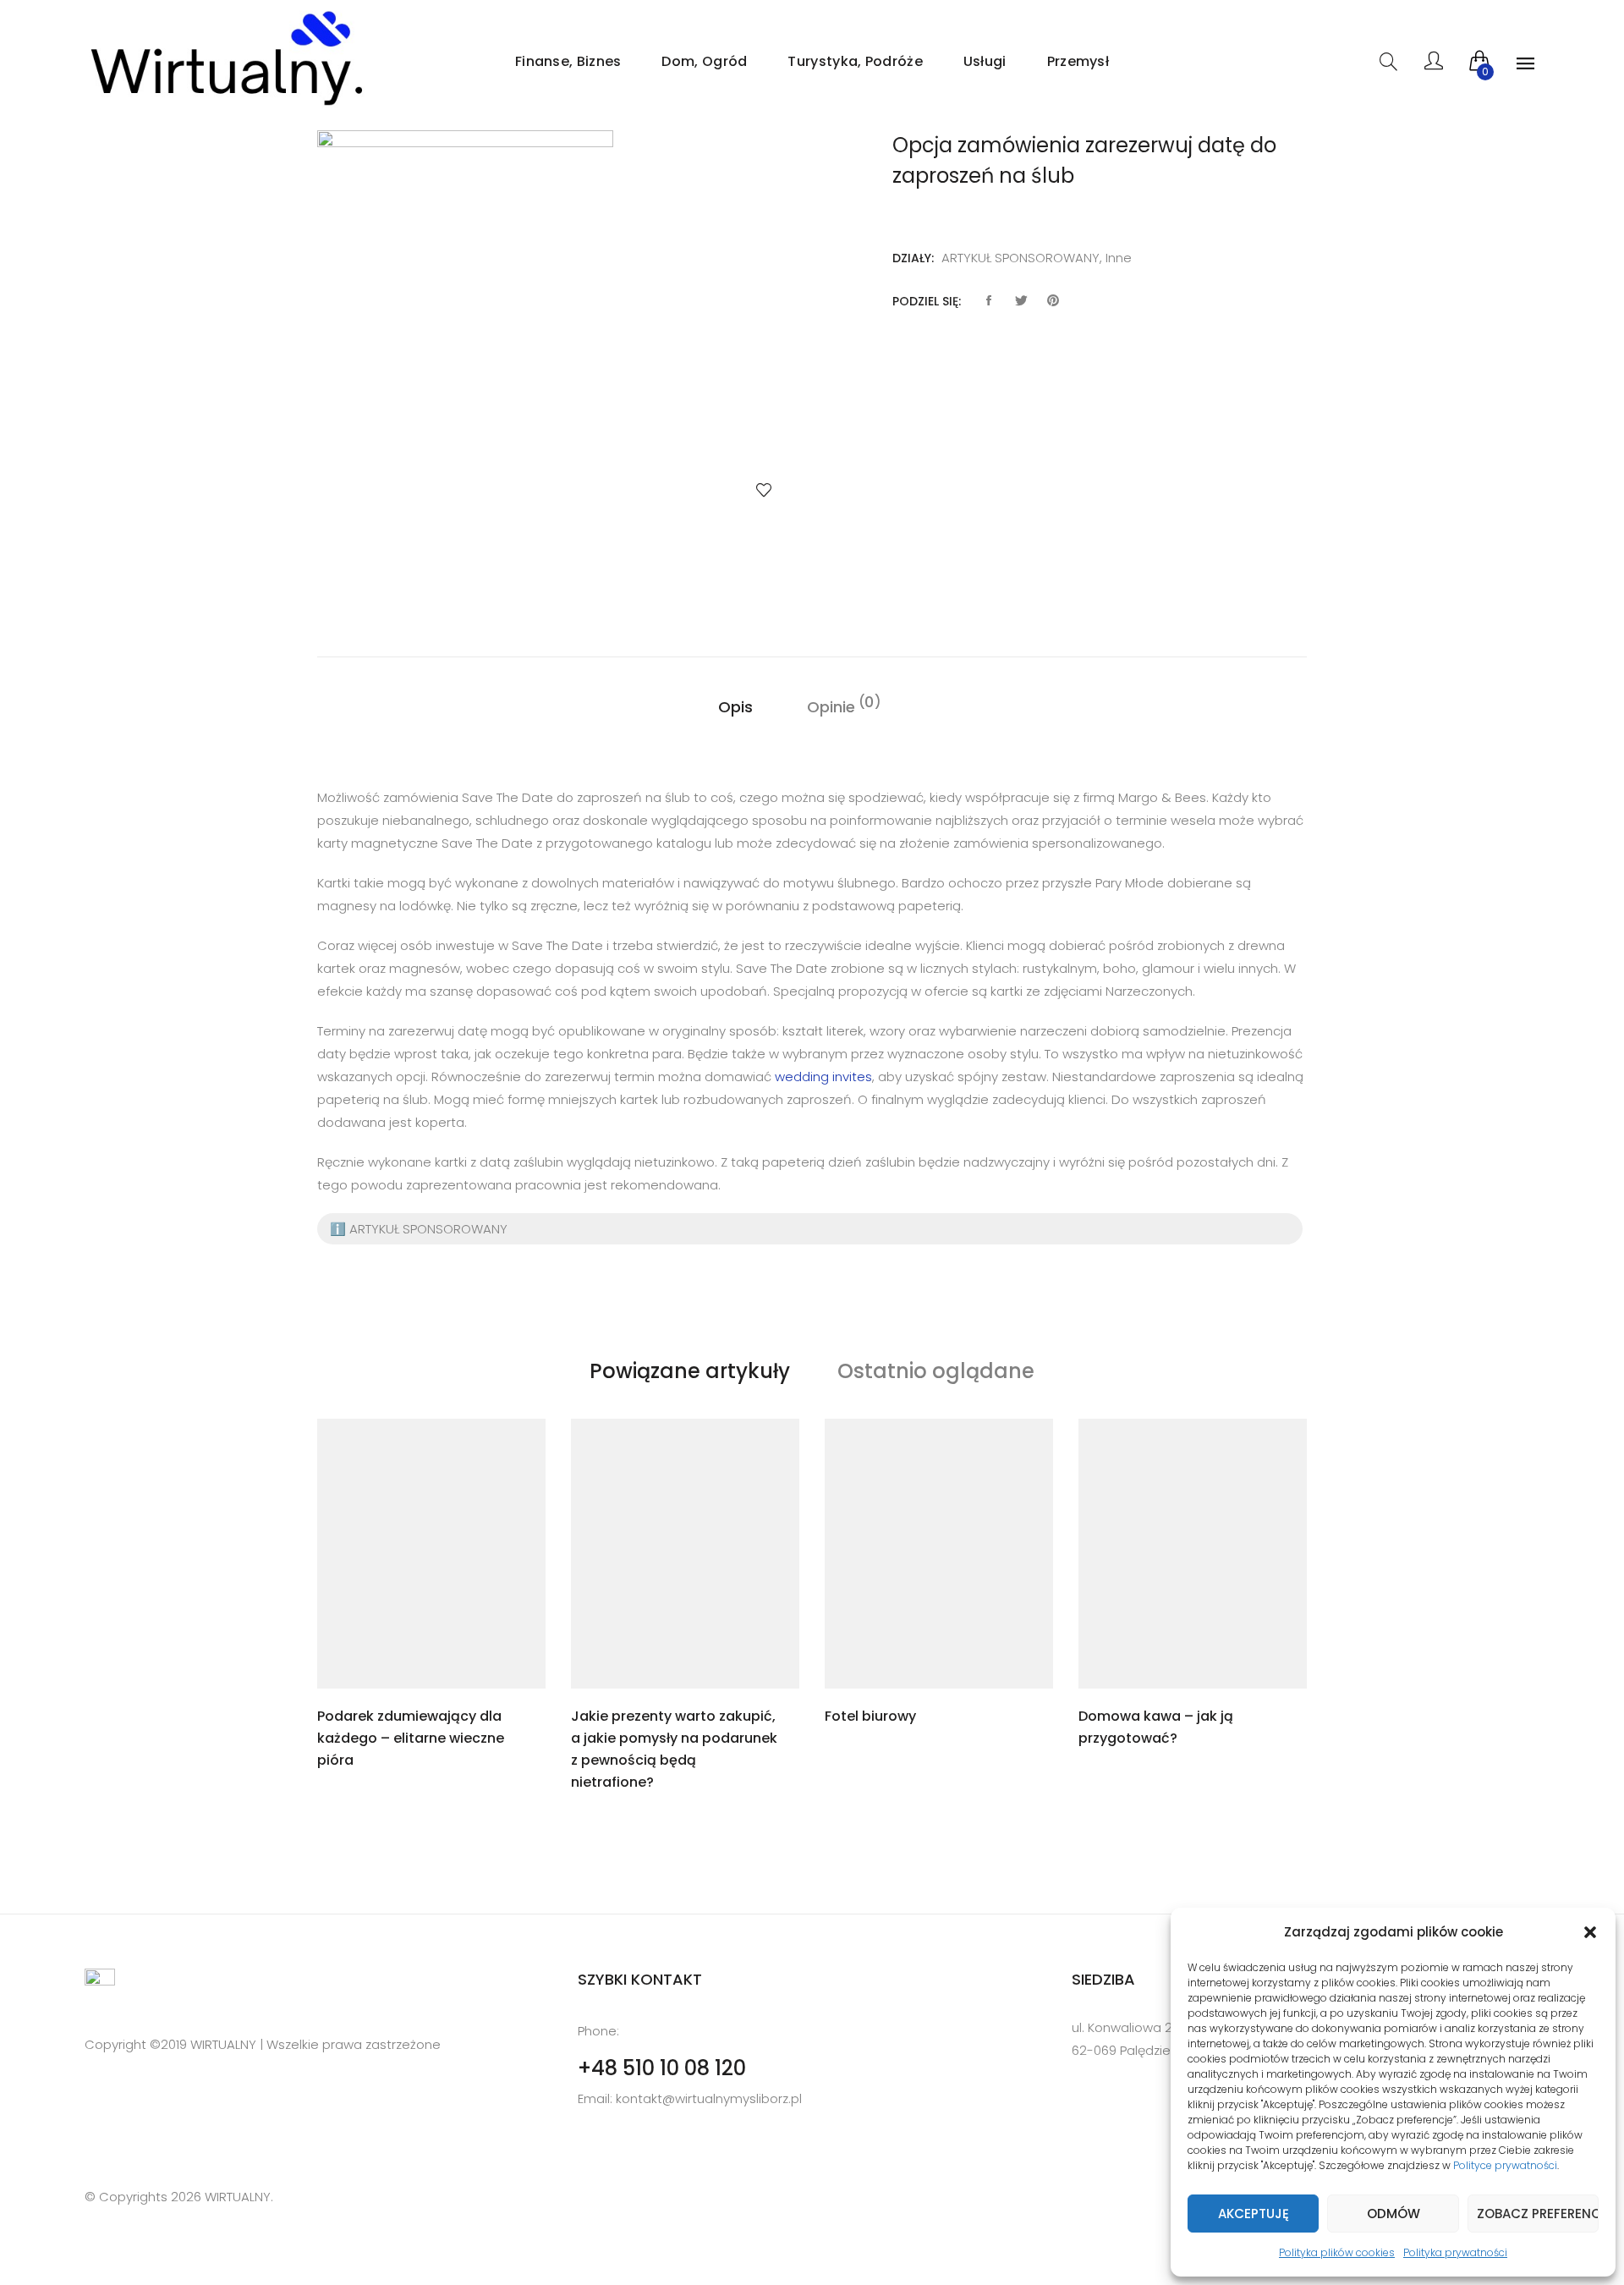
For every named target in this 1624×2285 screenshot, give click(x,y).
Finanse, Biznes (568, 61)
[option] (558, 333)
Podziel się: (927, 301)
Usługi (985, 61)
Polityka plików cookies (1337, 2252)
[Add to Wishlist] (764, 490)
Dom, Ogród (704, 61)
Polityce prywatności (1505, 2165)
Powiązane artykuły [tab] (690, 1371)
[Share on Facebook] (989, 301)
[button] (1590, 1932)
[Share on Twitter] (1021, 301)
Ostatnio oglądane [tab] (936, 1371)
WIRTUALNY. (237, 2197)
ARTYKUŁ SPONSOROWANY (1020, 258)
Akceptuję (1254, 2214)
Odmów (1394, 2214)
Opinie (831, 706)
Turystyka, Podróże (855, 61)
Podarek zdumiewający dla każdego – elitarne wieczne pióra (411, 1738)
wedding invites (823, 1077)
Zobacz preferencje (1538, 2214)
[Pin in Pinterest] (1053, 301)
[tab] (735, 707)
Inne (1119, 258)
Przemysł (1078, 61)
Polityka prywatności (1455, 2252)
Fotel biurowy (870, 1716)
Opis (735, 707)
